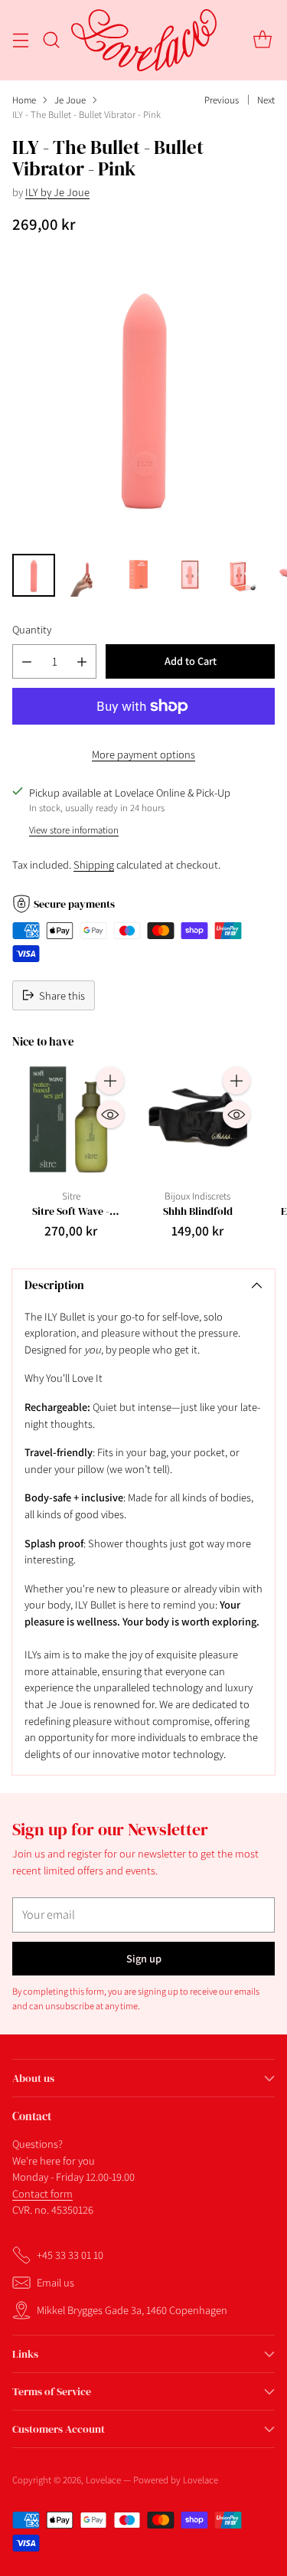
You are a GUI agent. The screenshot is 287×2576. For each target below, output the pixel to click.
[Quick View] (110, 1115)
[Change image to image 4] (190, 575)
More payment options (143, 754)
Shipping (94, 864)
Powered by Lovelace (176, 2480)
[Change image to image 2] (86, 575)
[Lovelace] (144, 40)
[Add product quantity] (82, 661)
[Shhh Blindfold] (198, 1120)
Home (24, 100)
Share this (62, 995)
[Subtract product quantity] (27, 661)
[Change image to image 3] (138, 575)
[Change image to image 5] (242, 575)
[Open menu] (20, 40)
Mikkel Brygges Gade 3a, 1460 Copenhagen (132, 2310)
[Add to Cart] (110, 1081)
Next (266, 100)
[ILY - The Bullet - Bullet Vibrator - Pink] (143, 398)
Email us (55, 2282)
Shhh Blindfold (198, 1211)
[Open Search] (51, 40)
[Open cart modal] (262, 40)
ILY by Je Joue (57, 192)
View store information (74, 830)
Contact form (42, 2193)
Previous (222, 100)
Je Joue (70, 100)
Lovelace (103, 2480)
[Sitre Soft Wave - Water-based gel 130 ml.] (71, 1120)
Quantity (32, 629)
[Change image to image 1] (34, 575)
